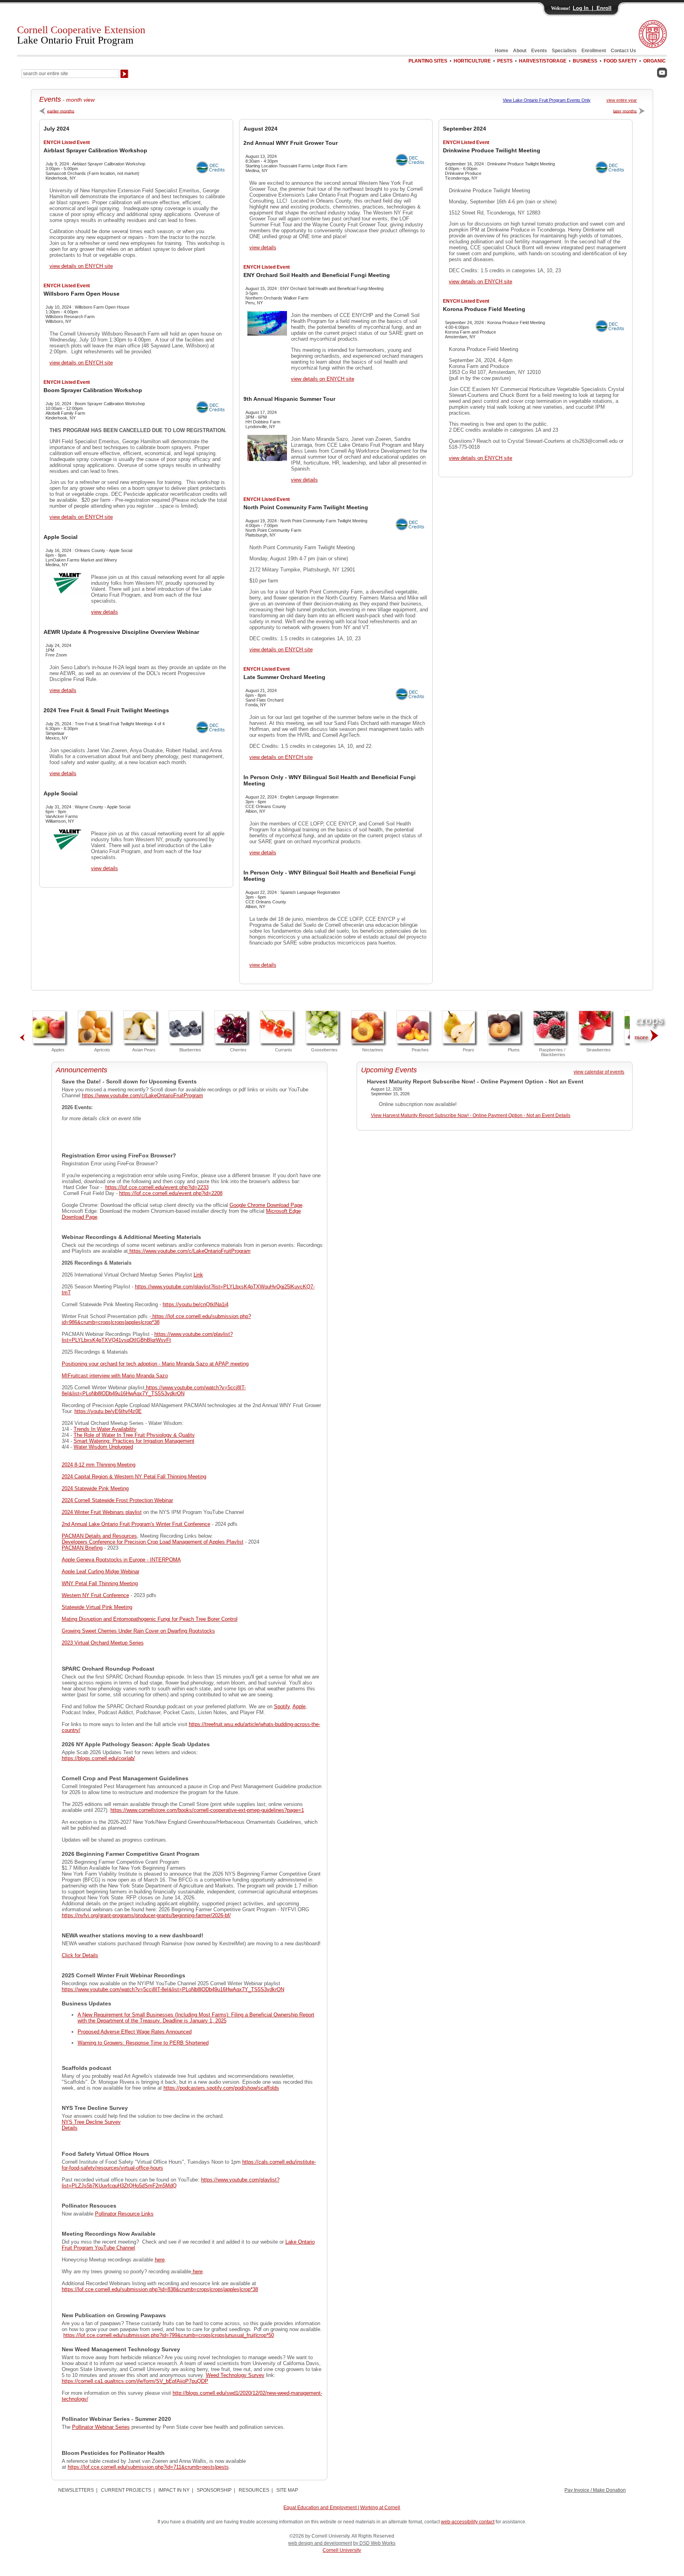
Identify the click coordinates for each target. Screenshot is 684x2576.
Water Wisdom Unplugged (103, 1447)
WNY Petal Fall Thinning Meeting (100, 1583)
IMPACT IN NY (174, 2490)
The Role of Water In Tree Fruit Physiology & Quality (134, 1435)
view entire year (622, 100)
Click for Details (80, 1955)
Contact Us (623, 51)
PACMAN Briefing (82, 1548)
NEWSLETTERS (76, 2490)
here (160, 2260)
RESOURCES (254, 2490)
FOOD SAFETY (620, 61)
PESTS (505, 61)
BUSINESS (585, 61)
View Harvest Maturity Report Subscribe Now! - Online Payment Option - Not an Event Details (471, 1115)
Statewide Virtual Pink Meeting (97, 1607)
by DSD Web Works (374, 2543)
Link (198, 1275)
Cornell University (342, 2550)
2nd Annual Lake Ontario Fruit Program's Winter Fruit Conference (136, 1524)
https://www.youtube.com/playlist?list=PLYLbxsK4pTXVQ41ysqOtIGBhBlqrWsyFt (147, 1337)
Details (70, 2128)
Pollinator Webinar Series (101, 2427)
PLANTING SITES (428, 61)
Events (539, 51)
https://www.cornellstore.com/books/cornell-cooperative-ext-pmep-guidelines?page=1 (207, 1810)
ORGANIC (655, 61)
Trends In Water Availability (105, 1429)
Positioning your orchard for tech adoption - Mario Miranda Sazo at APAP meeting (155, 1364)
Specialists (564, 51)
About (520, 51)
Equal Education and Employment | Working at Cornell (342, 2508)
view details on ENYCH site (81, 266)
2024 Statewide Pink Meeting (95, 1488)
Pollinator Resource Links (124, 2214)
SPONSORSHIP (214, 2490)
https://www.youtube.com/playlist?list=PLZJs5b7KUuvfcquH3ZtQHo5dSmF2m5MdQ (171, 2183)
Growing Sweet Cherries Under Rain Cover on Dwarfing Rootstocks (138, 1631)
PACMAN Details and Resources (99, 1536)
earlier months (61, 111)
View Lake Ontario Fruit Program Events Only (547, 100)
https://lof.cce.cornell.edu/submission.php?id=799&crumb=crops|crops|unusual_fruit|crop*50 (169, 2335)
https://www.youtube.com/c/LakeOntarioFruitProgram (142, 1095)
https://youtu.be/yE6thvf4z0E (108, 1411)
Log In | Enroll (592, 8)
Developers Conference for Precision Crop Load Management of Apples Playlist (153, 1542)
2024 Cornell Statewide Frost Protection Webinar (117, 1500)
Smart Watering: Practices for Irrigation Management (134, 1441)
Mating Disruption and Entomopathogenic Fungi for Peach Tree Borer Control (150, 1619)
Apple (299, 1706)
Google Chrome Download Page (266, 1205)
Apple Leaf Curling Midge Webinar (101, 1572)
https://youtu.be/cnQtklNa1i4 (196, 1304)
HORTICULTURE (472, 61)
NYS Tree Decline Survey (91, 2122)
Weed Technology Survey (235, 2375)
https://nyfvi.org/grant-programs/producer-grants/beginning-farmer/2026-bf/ (146, 1915)
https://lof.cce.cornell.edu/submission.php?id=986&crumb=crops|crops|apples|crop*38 (156, 1319)
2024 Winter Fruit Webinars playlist (102, 1512)
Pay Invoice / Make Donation (595, 2490)
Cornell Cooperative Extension (81, 35)
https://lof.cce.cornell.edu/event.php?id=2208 (171, 1193)
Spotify (282, 1706)
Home (502, 51)
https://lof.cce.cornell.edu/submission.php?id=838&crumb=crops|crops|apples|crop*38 (160, 2289)
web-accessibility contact (468, 2522)
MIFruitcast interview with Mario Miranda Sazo (115, 1376)
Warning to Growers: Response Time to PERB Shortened (143, 2043)
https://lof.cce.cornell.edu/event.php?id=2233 (157, 1187)
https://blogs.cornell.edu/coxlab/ (98, 1758)
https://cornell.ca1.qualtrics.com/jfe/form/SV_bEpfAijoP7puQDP (135, 2381)
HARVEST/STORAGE (543, 61)
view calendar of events (599, 1072)
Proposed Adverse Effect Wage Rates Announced (135, 2032)
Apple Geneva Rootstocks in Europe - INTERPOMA (121, 1560)
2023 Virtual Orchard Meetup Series (103, 1643)
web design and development (320, 2543)
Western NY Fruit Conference (95, 1595)
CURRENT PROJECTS (126, 2490)
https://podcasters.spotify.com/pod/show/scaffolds (221, 2088)
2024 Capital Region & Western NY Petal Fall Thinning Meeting (134, 1477)
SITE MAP (287, 2490)
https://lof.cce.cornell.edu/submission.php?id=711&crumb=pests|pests (148, 2467)
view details (104, 612)
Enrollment (594, 51)
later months (625, 111)
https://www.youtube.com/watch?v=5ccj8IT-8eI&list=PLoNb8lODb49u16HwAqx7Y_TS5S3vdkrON (154, 1390)
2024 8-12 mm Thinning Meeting (99, 1465)
